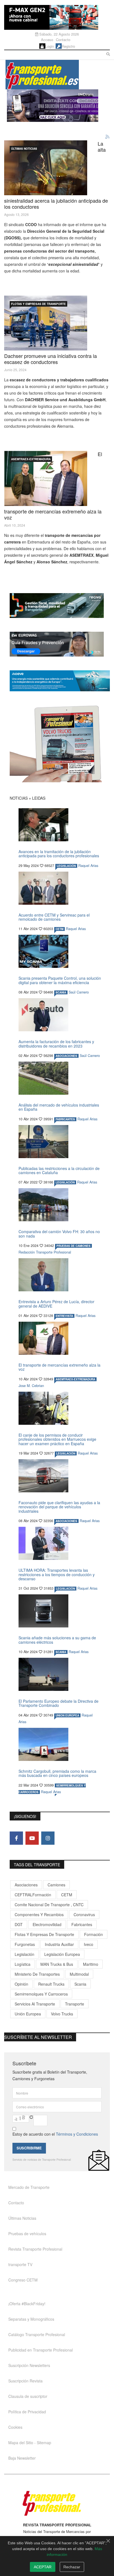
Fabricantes (82, 1924)
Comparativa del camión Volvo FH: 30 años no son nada (59, 1234)
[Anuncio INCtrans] (58, 91)
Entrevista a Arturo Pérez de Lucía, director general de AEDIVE (56, 1304)
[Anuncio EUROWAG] (60, 644)
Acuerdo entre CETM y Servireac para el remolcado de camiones (54, 917)
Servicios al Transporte (35, 2004)
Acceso (47, 40)
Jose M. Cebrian (31, 1386)
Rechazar (72, 2567)
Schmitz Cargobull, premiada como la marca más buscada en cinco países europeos (57, 1773)
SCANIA (61, 992)
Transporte (75, 2004)
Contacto (63, 40)
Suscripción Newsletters (29, 2365)
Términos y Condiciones (77, 2134)
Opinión (21, 1984)
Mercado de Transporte (29, 2187)
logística (23, 1964)
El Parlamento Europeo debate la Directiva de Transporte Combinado (59, 1703)
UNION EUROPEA (67, 1715)
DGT (19, 1924)
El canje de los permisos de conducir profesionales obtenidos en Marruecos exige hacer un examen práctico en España (57, 1439)
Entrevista (64, 1316)
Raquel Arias (88, 866)
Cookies (15, 2427)
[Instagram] (48, 1838)
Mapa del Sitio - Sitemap (30, 2443)
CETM (59, 929)
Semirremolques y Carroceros (41, 1994)
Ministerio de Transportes (37, 1974)
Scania (80, 1984)
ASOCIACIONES (66, 1056)
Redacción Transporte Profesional (45, 1252)
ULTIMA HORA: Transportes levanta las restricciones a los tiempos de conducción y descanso (57, 1574)
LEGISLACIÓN (66, 866)
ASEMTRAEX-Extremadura (31, 459)
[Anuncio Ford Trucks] (57, 17)
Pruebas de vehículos (27, 2234)
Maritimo (91, 1964)
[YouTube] (32, 1838)
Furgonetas (25, 1944)
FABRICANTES (65, 1119)
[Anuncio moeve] (60, 681)
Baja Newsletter (22, 2458)
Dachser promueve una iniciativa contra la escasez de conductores (50, 359)
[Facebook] (16, 1838)
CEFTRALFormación (33, 1895)
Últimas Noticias (24, 149)
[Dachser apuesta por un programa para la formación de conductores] (46, 323)
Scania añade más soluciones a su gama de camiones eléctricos (57, 1640)
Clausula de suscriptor (28, 2396)
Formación (94, 1934)
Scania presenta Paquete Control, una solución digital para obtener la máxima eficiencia (60, 980)
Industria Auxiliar (59, 1944)
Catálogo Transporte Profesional (37, 2334)
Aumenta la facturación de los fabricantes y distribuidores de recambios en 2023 (56, 1044)
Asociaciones (26, 1885)
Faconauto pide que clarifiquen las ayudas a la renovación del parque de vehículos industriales (59, 1507)
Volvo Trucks (62, 2014)
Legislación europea (62, 1954)
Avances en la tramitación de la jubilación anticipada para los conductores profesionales (59, 854)
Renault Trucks (51, 1984)
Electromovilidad (47, 1924)
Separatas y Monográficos (31, 2319)
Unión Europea (28, 2014)
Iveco (89, 1944)
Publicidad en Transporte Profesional (41, 2350)
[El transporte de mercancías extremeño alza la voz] (46, 478)
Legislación (24, 1954)
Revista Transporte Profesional (35, 2249)
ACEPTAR (43, 2567)
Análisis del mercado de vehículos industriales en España (59, 1107)
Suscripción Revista (25, 2381)
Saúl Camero (79, 992)
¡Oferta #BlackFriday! (27, 2304)
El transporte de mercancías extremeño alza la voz (59, 1367)
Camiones (56, 1885)
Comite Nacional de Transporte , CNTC (49, 1905)
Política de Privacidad (27, 2412)
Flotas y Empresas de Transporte (38, 304)
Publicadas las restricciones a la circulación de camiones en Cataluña (59, 1170)
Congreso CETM (23, 2280)
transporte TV (20, 2264)
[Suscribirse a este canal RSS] (108, 137)
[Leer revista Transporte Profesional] (60, 744)
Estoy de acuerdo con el (55, 2134)
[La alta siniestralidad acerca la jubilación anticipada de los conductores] (46, 168)
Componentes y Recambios (39, 1914)
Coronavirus (84, 1914)
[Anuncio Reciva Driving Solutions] (60, 606)
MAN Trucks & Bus (57, 1964)
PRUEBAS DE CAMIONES (73, 1246)
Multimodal (79, 1974)
